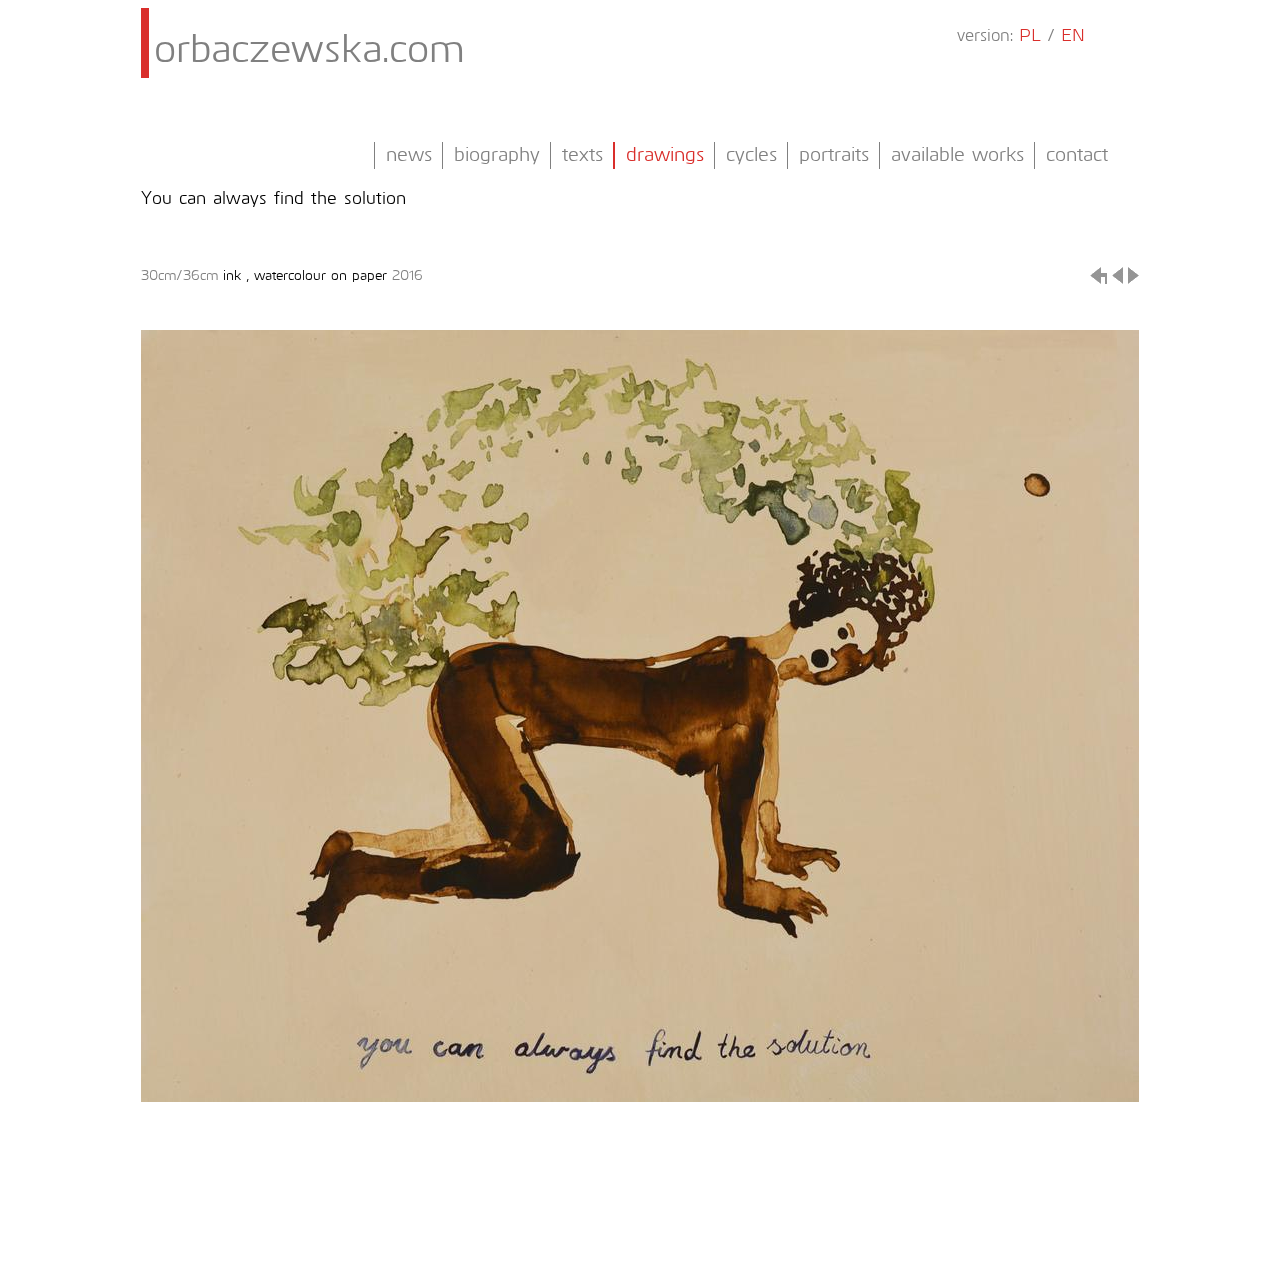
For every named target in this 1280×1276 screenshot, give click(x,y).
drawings (665, 155)
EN (1073, 36)
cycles (751, 155)
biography (497, 155)
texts (582, 155)
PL (1030, 36)
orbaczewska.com (309, 51)
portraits (834, 155)
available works (957, 155)
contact (1077, 155)
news (409, 155)
